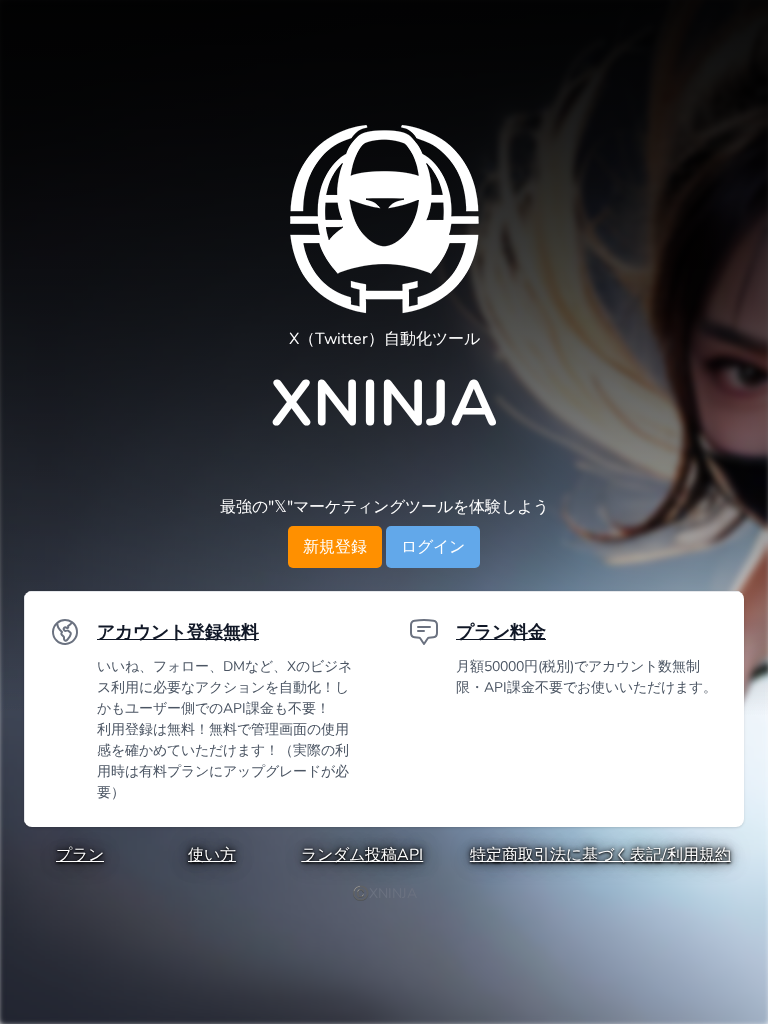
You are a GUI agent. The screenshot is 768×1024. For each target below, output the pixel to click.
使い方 (212, 855)
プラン (80, 855)
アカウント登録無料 (178, 632)
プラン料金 (501, 632)
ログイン (433, 547)
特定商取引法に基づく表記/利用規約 (600, 855)
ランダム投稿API (362, 855)
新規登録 (335, 547)
